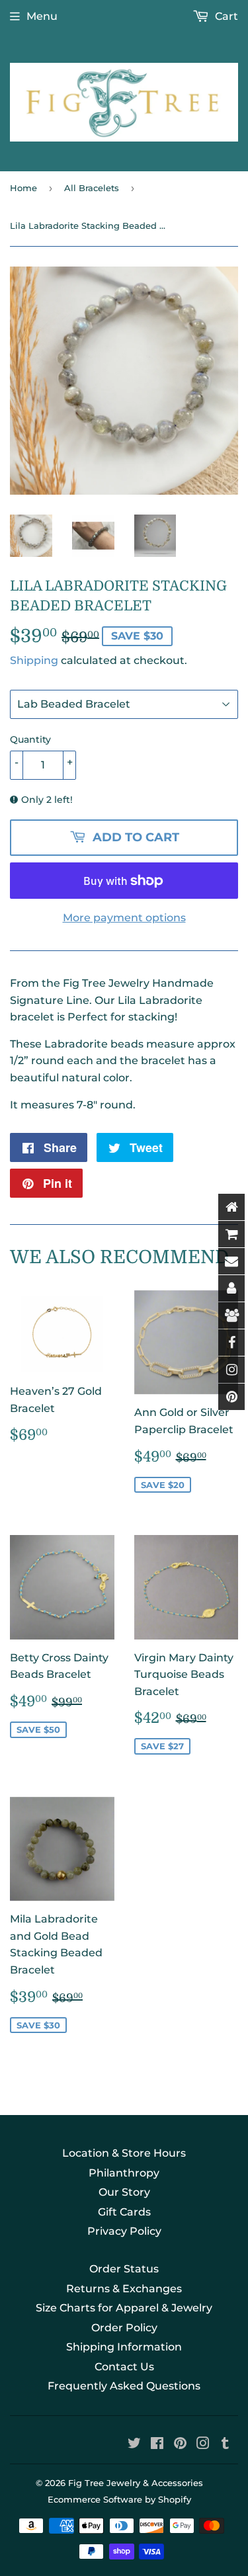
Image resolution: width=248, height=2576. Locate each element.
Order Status (124, 2269)
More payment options (124, 918)
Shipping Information (124, 2347)
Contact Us (124, 2367)
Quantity (30, 739)
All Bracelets (92, 188)
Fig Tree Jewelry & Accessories (136, 2483)
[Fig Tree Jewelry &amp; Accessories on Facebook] (157, 2445)
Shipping (34, 660)
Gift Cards (124, 2212)
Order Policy (124, 2328)
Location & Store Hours (124, 2153)
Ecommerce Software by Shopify (119, 2499)
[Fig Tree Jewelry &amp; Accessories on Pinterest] (180, 2445)
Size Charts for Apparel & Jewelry (124, 2308)
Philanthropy (124, 2173)
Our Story (124, 2192)
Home (23, 188)
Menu (42, 16)
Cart (225, 16)
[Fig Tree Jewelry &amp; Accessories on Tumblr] (225, 2445)
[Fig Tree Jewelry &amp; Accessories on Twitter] (134, 2445)
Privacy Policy (124, 2231)
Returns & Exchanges (124, 2289)
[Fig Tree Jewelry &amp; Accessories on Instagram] (203, 2445)
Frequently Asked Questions (124, 2386)
